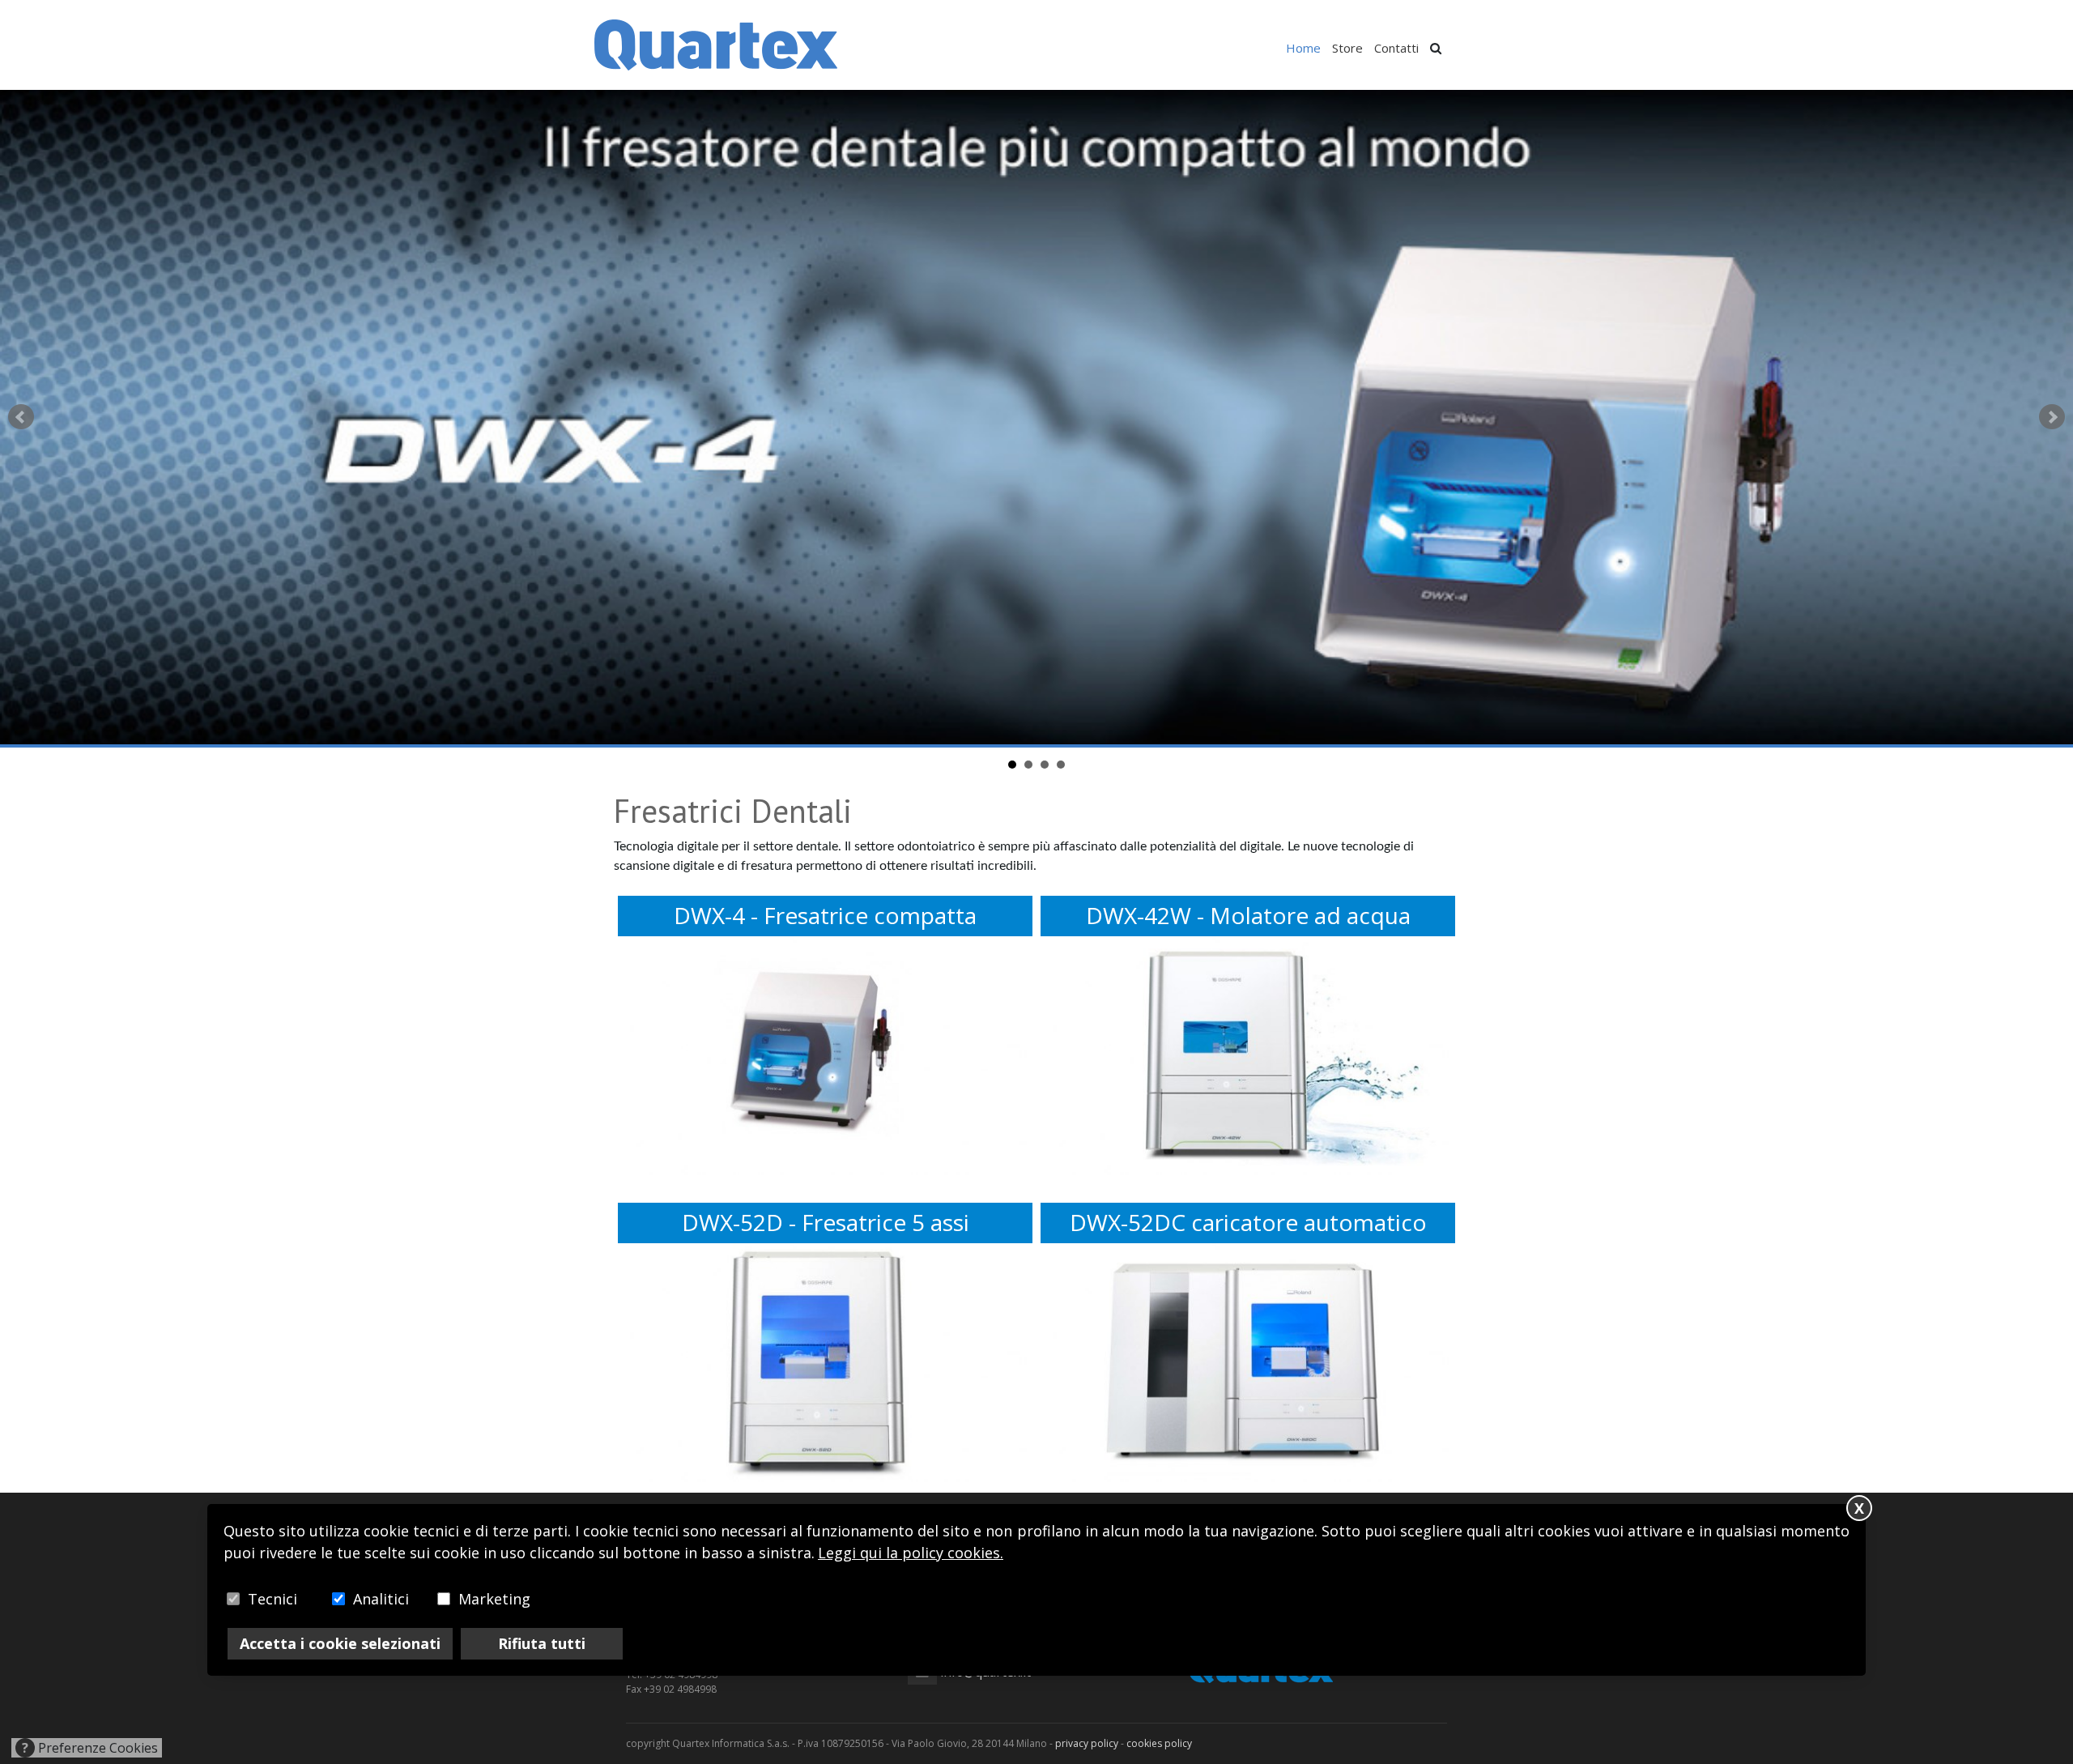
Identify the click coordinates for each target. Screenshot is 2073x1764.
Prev (21, 417)
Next (2052, 417)
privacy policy (1087, 1743)
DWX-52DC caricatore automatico (1248, 1223)
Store (1347, 48)
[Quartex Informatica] (716, 44)
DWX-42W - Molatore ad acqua (1248, 916)
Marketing (494, 1599)
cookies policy (1159, 1743)
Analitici (381, 1599)
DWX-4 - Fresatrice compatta (825, 916)
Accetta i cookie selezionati (340, 1643)
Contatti (1396, 48)
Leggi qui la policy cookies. (911, 1553)
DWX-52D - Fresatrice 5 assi (826, 1223)
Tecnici (272, 1599)
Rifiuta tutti (542, 1643)
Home (1303, 48)
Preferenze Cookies (90, 1748)
